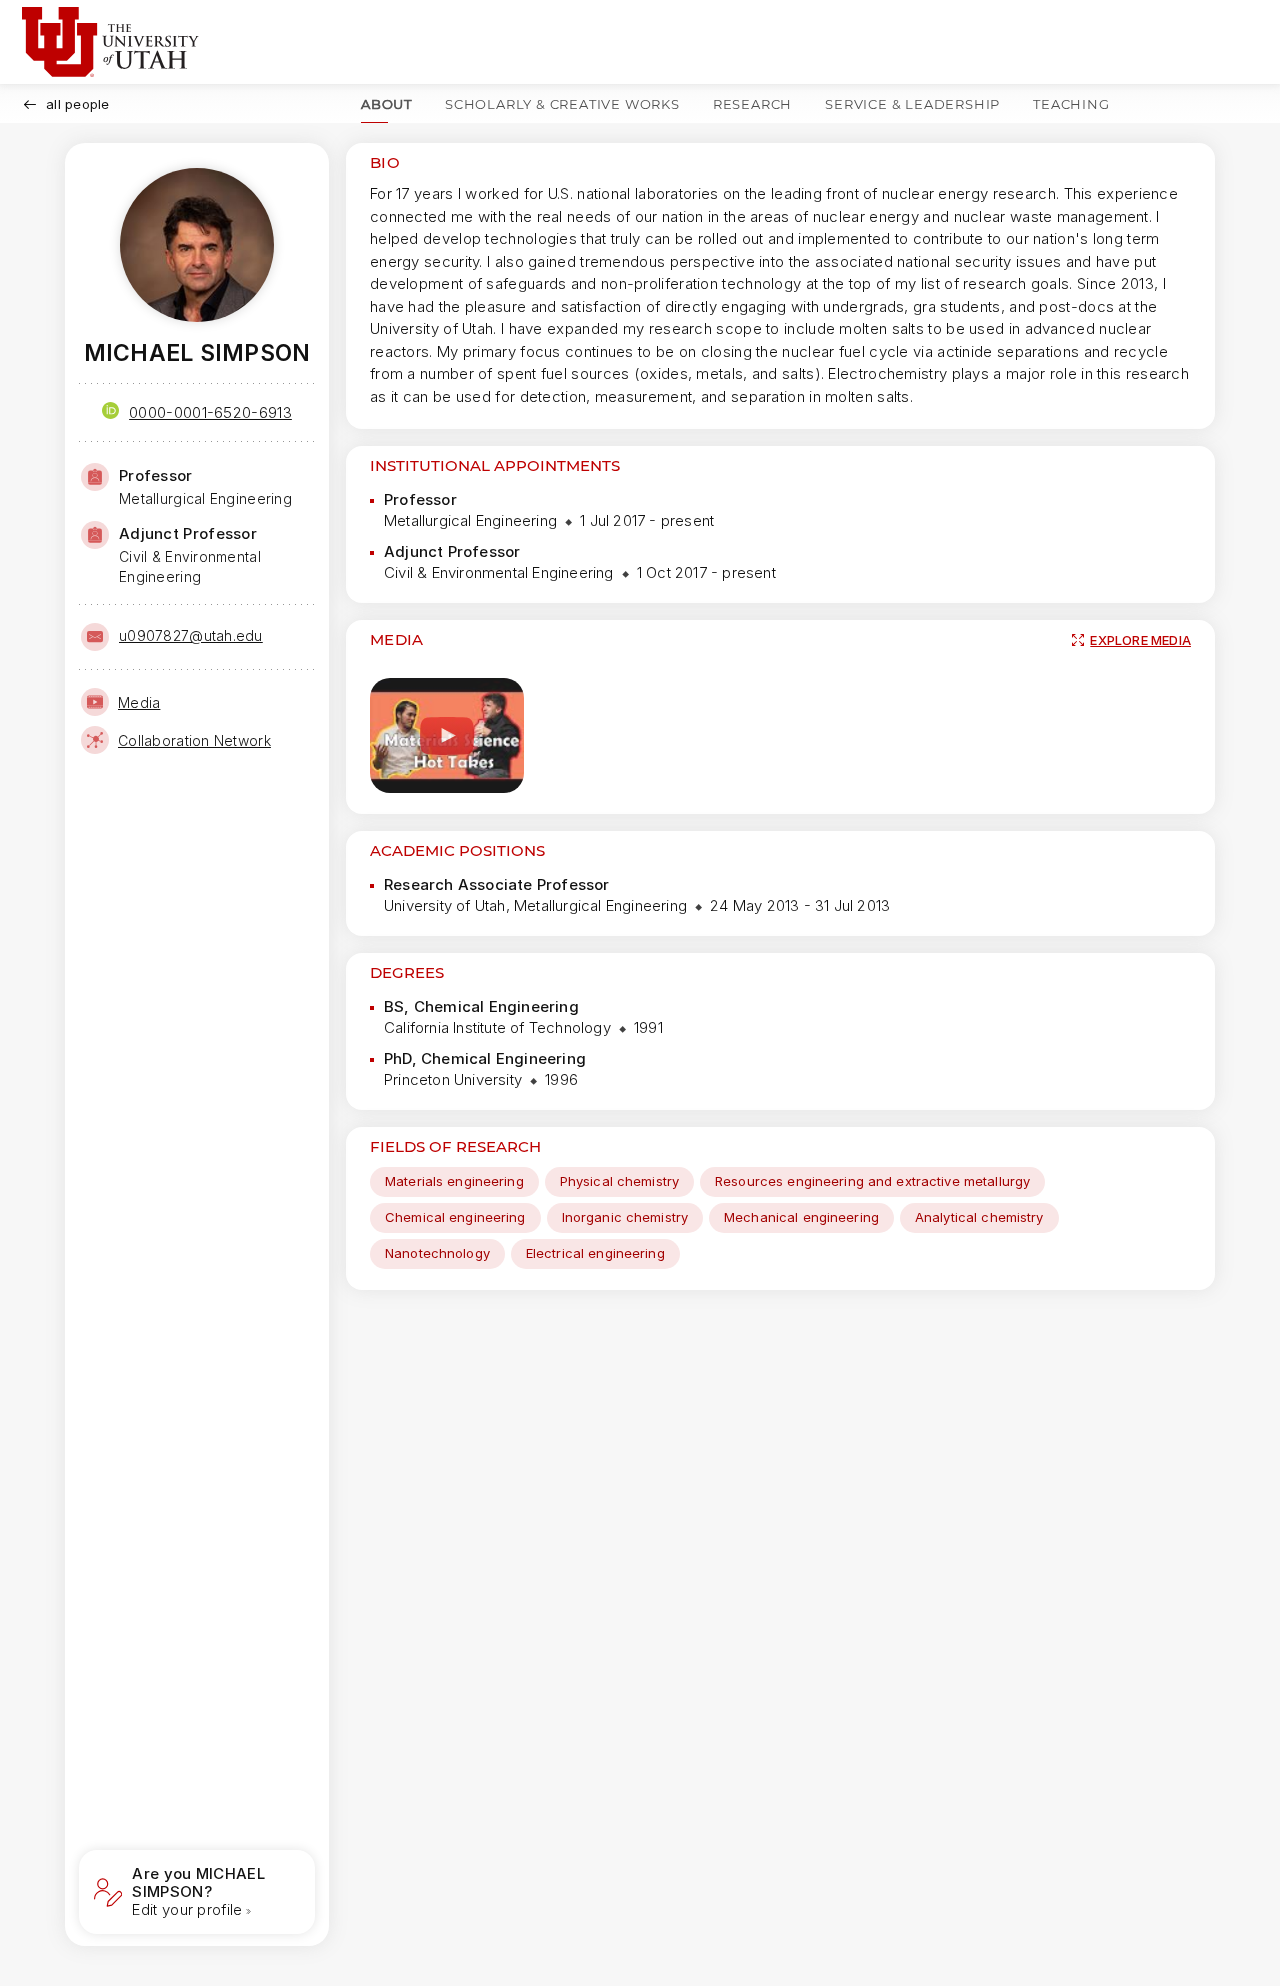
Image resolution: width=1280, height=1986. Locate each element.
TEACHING (1071, 104)
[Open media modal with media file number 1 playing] (447, 735)
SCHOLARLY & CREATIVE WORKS (562, 104)
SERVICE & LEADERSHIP (912, 104)
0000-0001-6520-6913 (210, 412)
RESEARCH (752, 104)
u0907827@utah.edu (191, 635)
